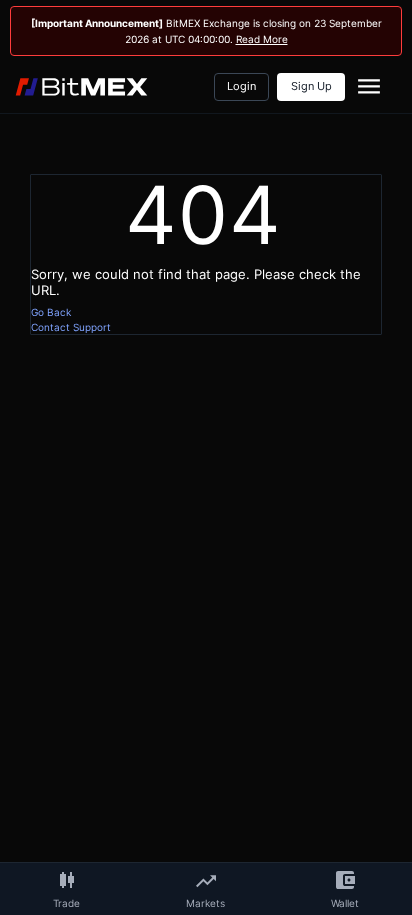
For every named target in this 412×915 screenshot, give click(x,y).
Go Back (51, 312)
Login (241, 86)
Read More (262, 39)
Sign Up (311, 86)
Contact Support (71, 327)
